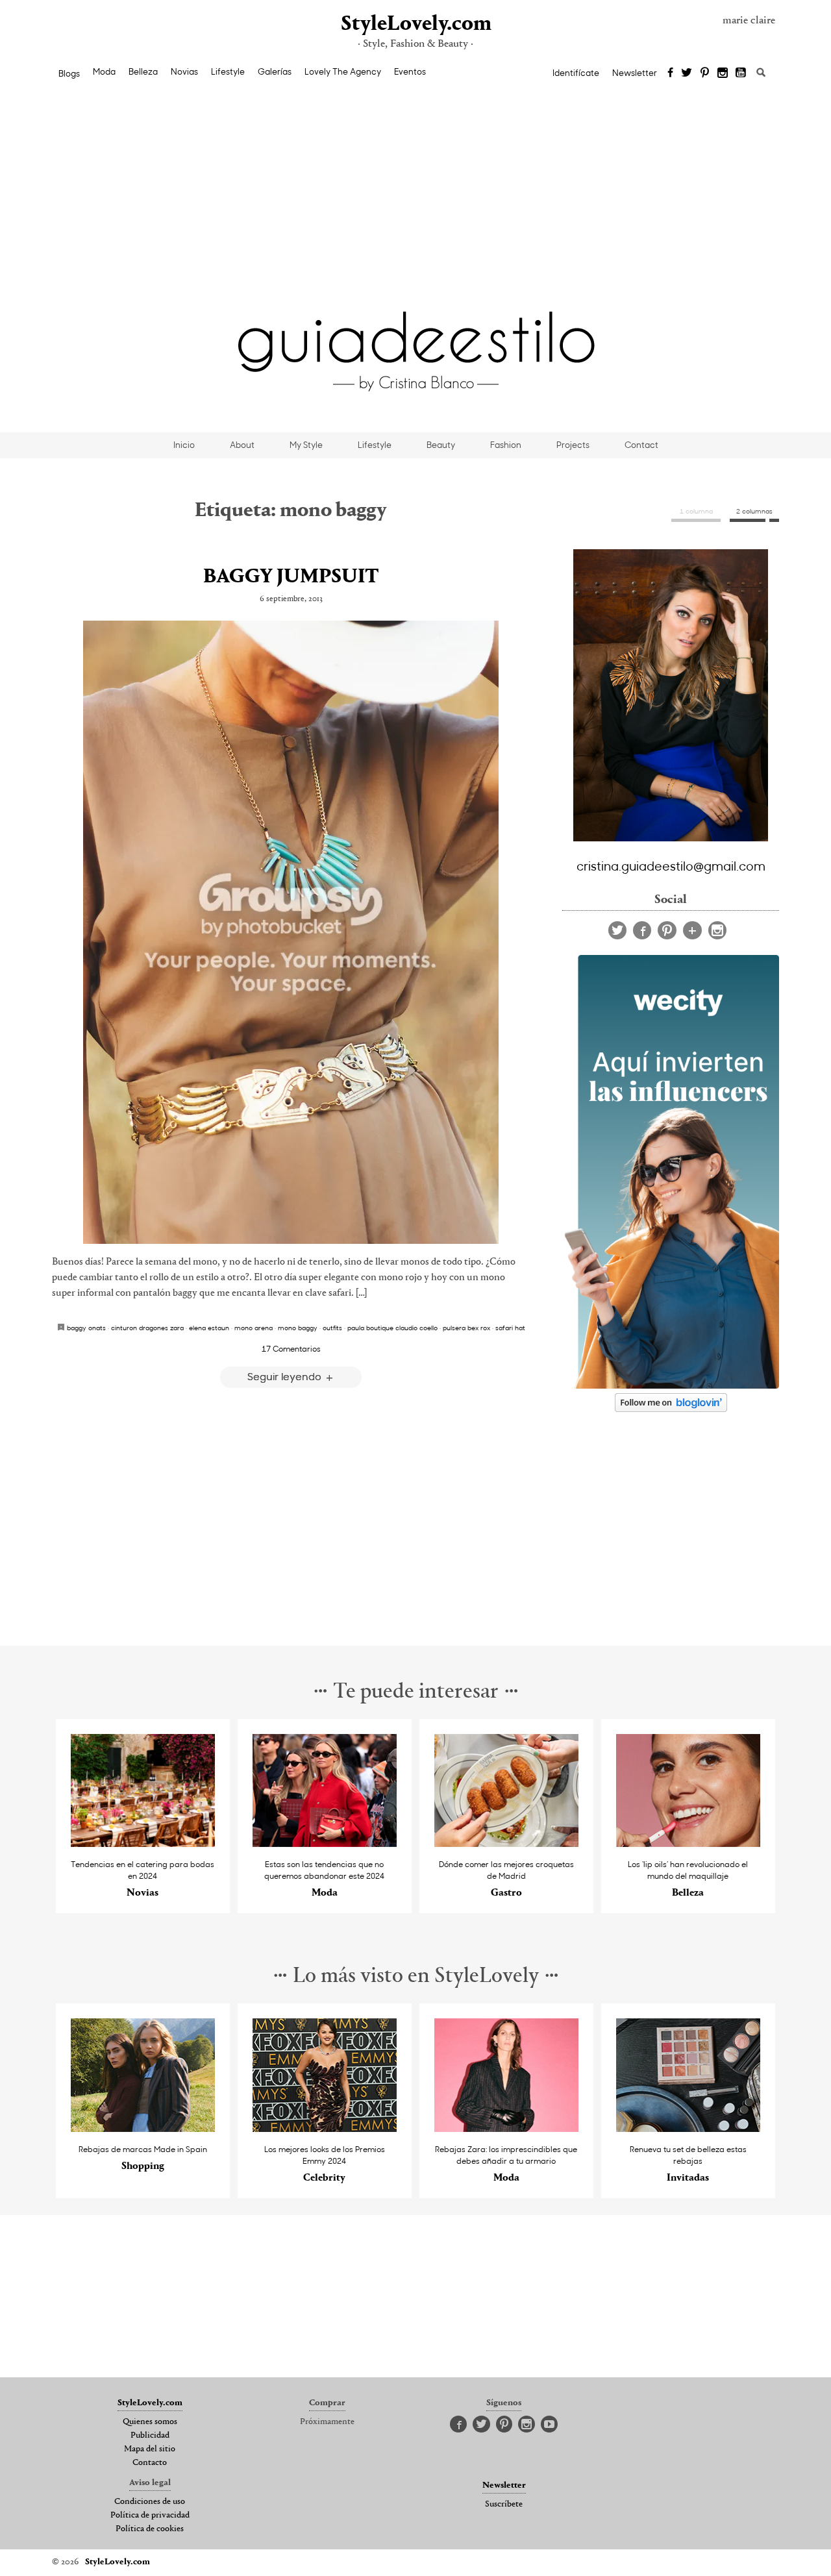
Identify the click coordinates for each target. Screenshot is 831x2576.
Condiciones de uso (150, 2502)
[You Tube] (741, 73)
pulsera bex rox (466, 1328)
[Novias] (143, 1843)
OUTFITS (332, 1328)
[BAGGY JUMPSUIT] (291, 932)
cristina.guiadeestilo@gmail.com (671, 865)
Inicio (184, 445)
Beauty (441, 445)
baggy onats (86, 1328)
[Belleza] (688, 1843)
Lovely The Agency (343, 71)
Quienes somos (150, 2422)
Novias (184, 71)
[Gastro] (507, 1843)
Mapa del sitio (150, 2449)
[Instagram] (723, 73)
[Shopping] (143, 2128)
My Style (306, 445)
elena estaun (209, 1328)
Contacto (150, 2463)
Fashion (506, 445)
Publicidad (150, 2436)
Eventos (410, 71)
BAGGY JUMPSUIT (291, 577)
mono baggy (298, 1328)
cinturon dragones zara (147, 1328)
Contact (641, 445)
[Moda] (325, 1843)
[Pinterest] (705, 73)
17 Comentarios (291, 1348)
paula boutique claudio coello (392, 1328)
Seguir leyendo (286, 1376)
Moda (104, 71)
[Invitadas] (688, 2128)
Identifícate (576, 73)
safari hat (510, 1328)
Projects (573, 445)
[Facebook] (670, 73)
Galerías (275, 71)
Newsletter (635, 73)
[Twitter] (687, 73)
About (242, 445)
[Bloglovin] (692, 930)
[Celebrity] (325, 2128)
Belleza (143, 71)
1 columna (696, 511)
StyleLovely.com (415, 24)
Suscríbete (504, 2505)
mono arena (254, 1328)
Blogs (69, 73)
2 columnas (754, 511)
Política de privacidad (150, 2516)
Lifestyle (228, 71)
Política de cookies (150, 2529)
